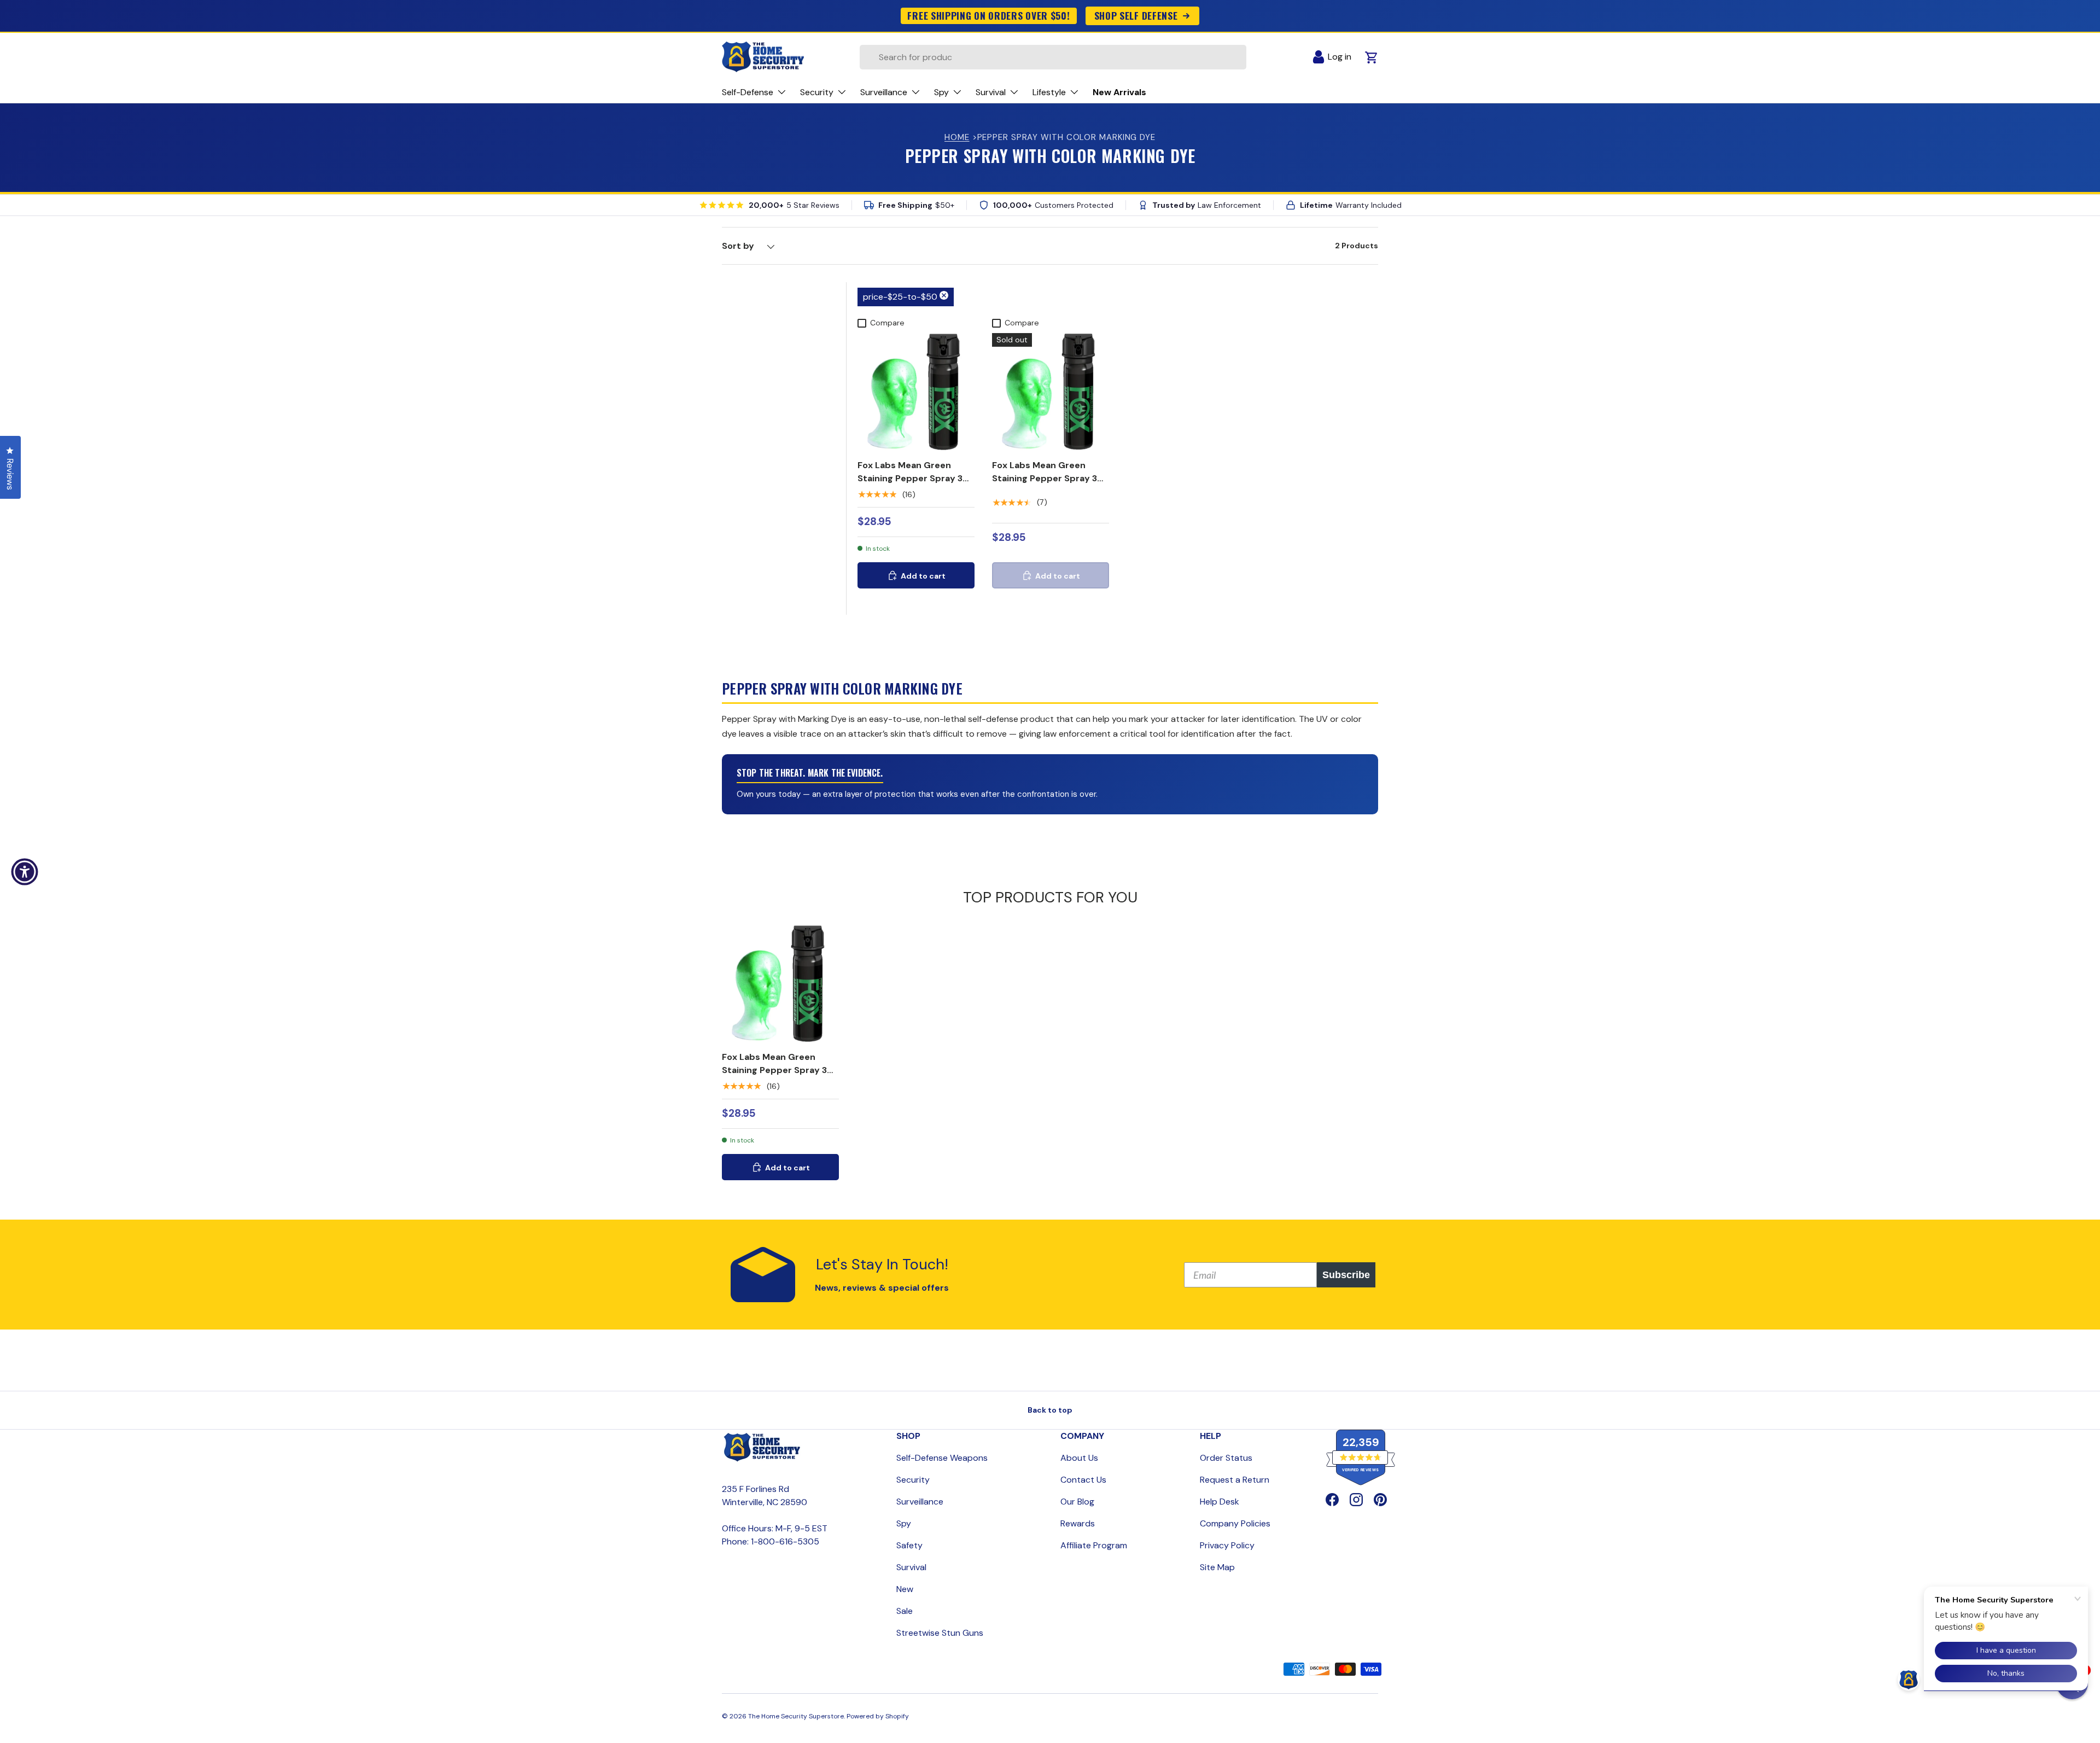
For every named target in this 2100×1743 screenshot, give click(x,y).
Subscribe (1346, 1275)
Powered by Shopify (878, 1716)
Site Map (1217, 1567)
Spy (904, 1523)
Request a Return (1235, 1480)
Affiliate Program (1094, 1545)
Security (913, 1480)
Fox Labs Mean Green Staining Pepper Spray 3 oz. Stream (910, 478)
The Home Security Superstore (796, 1716)
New (905, 1589)
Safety (909, 1545)
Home (957, 137)
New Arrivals (1119, 92)
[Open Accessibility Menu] (25, 872)
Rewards (1078, 1523)
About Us (1079, 1458)
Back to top (1050, 1410)
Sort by (738, 246)
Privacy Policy (1227, 1545)
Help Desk (1220, 1502)
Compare (887, 323)
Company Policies (1235, 1523)
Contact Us (1083, 1480)
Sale (905, 1611)
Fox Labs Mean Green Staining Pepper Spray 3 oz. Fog (1045, 478)
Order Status (1226, 1458)
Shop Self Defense (1136, 15)
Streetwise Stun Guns (940, 1633)
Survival (911, 1567)
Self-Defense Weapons (942, 1458)
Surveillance (920, 1502)
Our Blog (1077, 1502)
